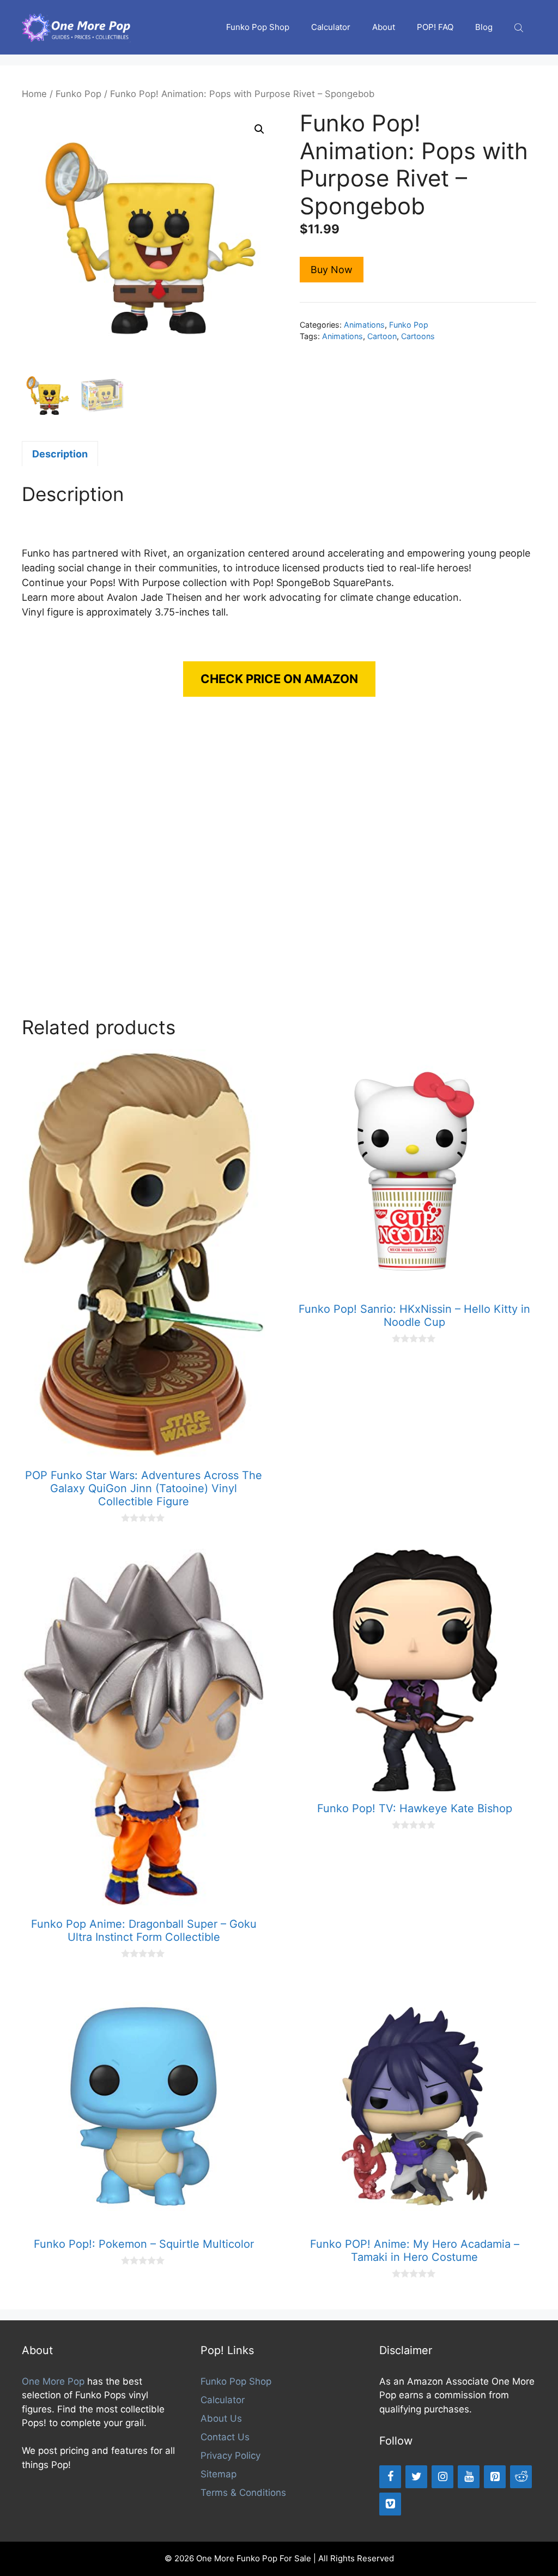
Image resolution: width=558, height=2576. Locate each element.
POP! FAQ (435, 27)
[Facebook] (390, 2477)
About (384, 27)
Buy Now (332, 270)
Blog (484, 27)
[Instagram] (442, 2477)
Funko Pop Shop (258, 27)
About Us (221, 2418)
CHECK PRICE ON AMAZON (279, 679)
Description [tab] (60, 454)
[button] (259, 129)
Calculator (331, 27)
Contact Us (225, 2437)
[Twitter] (416, 2477)
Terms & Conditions (243, 2493)
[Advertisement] (279, 867)
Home (34, 94)
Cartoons (418, 336)
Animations (364, 325)
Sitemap (219, 2474)
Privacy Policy (231, 2456)
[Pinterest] (495, 2477)
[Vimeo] (390, 2504)
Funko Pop (78, 94)
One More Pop (53, 2381)
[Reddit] (521, 2477)
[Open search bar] (520, 28)
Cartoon (382, 336)
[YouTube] (469, 2477)
